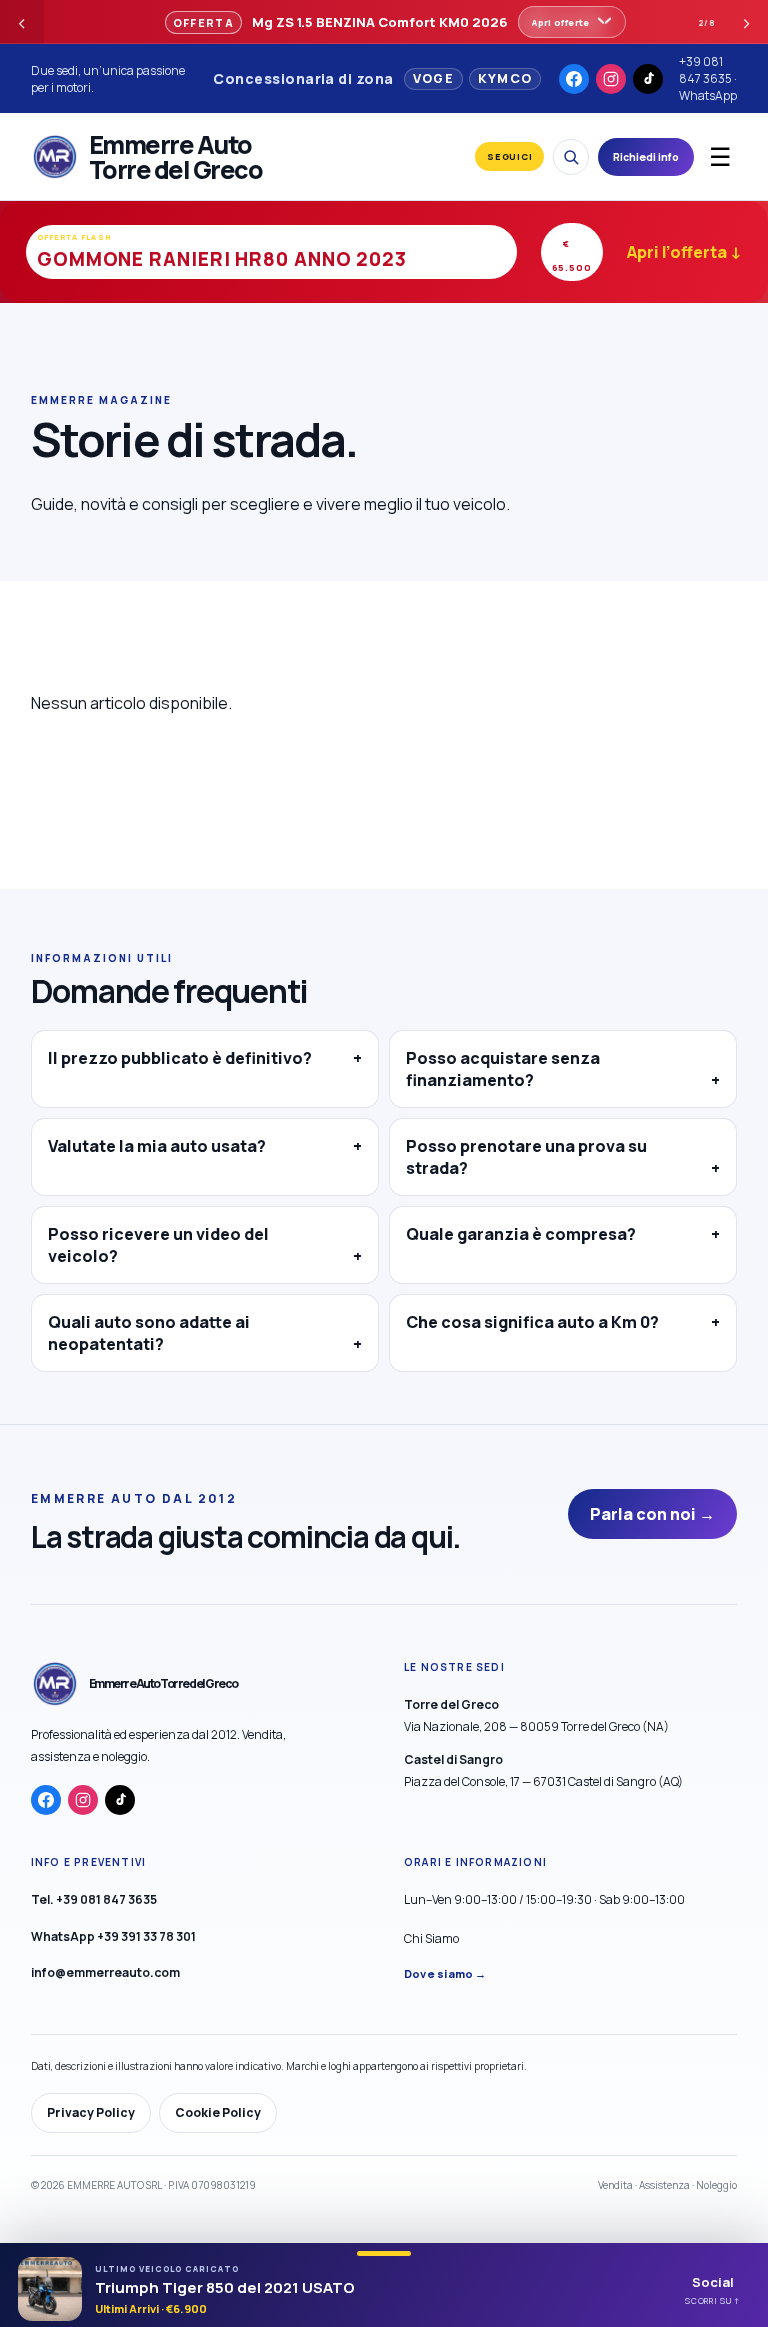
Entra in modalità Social (251, 1285)
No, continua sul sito (454, 1284)
